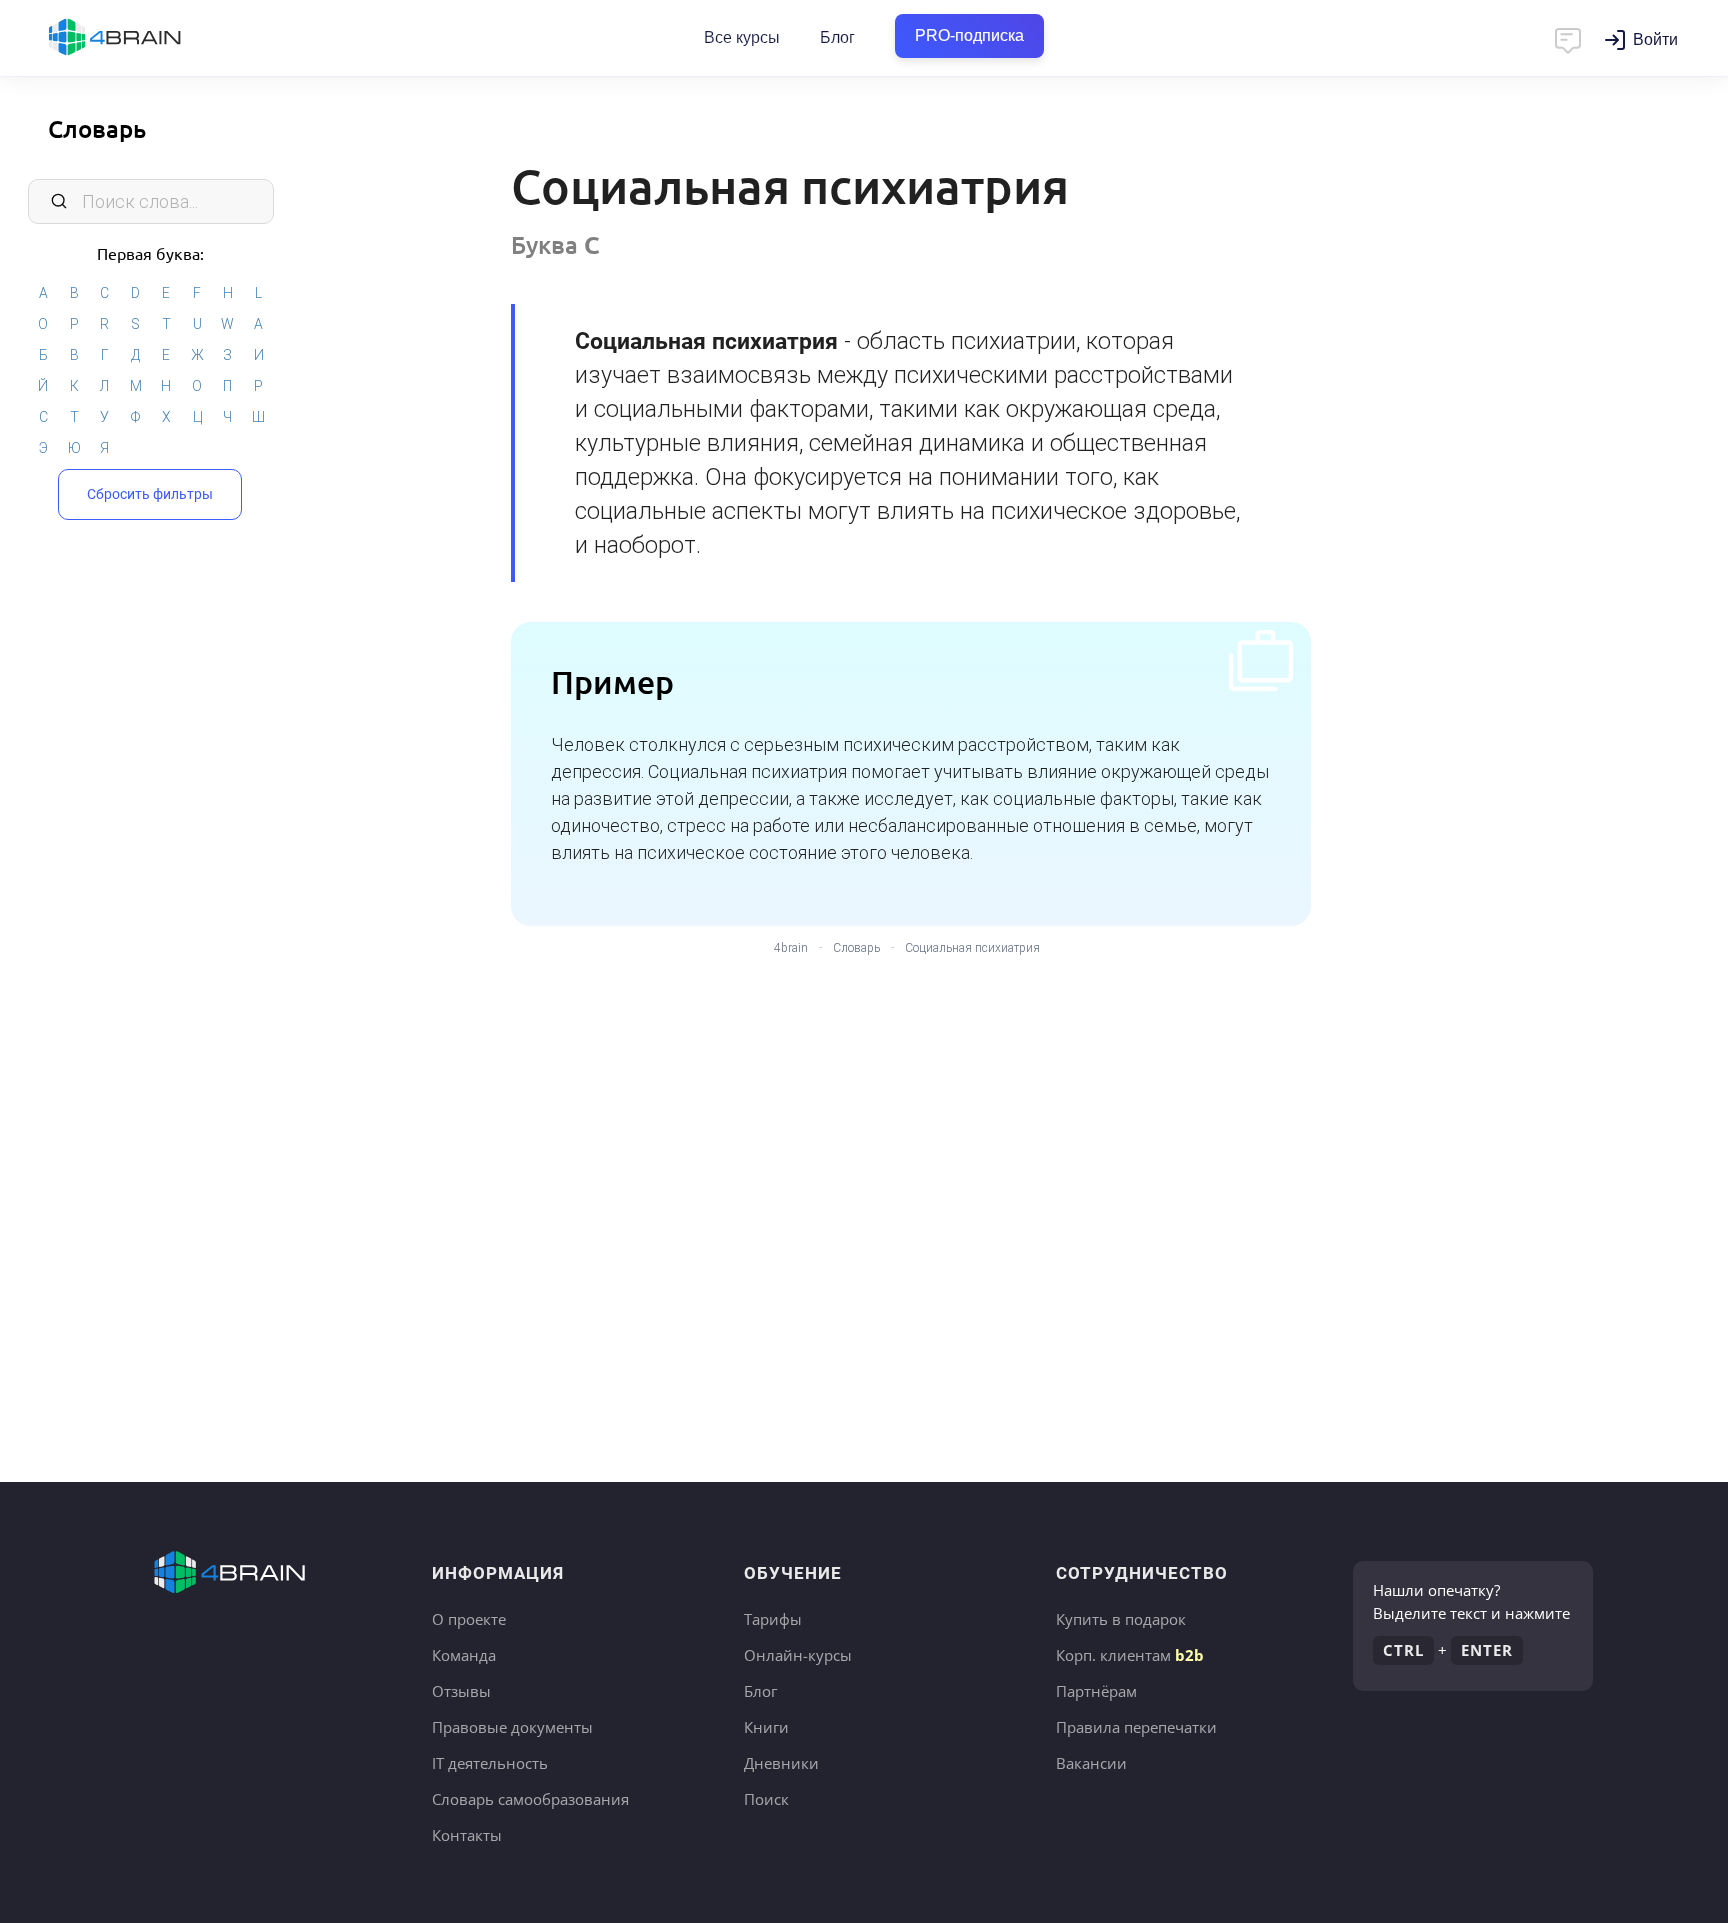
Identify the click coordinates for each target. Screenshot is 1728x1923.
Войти (1655, 39)
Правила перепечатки (1136, 1727)
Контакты (467, 1835)
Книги (766, 1727)
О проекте (469, 1619)
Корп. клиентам (1130, 1655)
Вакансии (1091, 1763)
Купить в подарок (1121, 1619)
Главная (150, 38)
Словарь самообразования (530, 1799)
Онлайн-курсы (798, 1655)
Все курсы (742, 37)
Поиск (766, 1799)
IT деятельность (490, 1763)
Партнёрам (1096, 1691)
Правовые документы (512, 1727)
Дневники (781, 1763)
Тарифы (773, 1619)
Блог (837, 37)
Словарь (97, 128)
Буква (555, 244)
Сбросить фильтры (150, 494)
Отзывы (461, 1691)
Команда (464, 1655)
